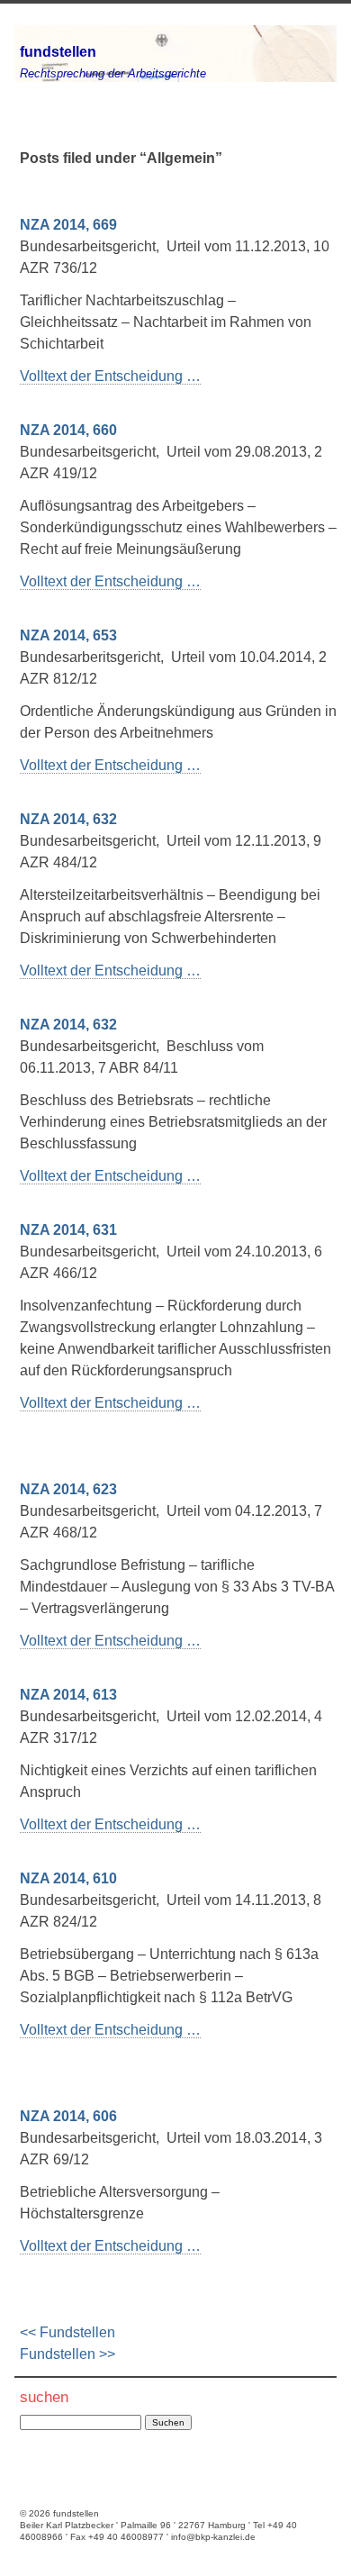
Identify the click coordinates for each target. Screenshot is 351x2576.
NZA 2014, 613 (68, 1695)
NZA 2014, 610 (68, 1878)
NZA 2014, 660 (68, 430)
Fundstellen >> (67, 2354)
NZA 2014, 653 (68, 635)
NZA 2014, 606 (68, 2116)
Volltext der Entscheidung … (110, 376)
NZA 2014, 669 (68, 225)
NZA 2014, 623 (68, 1489)
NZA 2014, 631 (68, 1230)
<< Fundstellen (67, 2332)
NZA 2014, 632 (68, 819)
